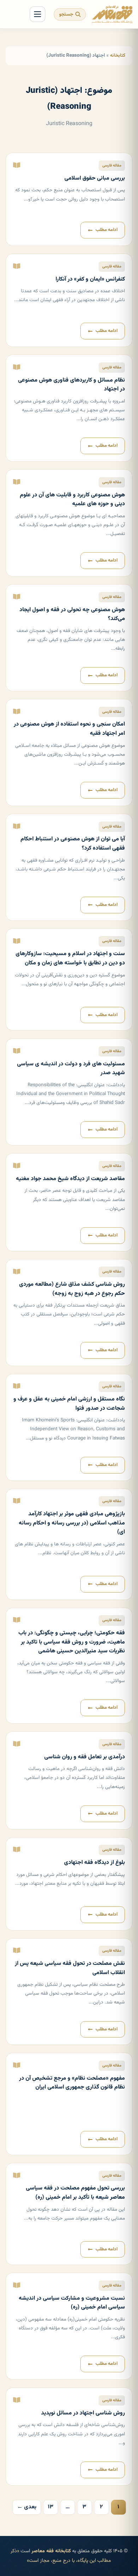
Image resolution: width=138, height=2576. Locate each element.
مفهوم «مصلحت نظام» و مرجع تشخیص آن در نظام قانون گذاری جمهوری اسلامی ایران (72, 2083)
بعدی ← (27, 2507)
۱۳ (51, 2507)
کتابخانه (118, 55)
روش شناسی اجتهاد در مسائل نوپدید (83, 2413)
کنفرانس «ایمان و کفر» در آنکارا (90, 279)
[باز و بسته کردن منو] (38, 14)
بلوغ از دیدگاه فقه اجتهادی (94, 1863)
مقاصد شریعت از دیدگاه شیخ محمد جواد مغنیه (70, 1179)
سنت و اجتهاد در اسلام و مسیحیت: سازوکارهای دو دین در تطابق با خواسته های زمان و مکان (70, 959)
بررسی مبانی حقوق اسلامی (95, 178)
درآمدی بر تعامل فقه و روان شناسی (85, 1757)
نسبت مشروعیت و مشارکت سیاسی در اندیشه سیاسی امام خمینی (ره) (72, 2303)
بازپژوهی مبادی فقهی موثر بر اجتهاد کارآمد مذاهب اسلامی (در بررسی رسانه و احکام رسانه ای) (72, 1523)
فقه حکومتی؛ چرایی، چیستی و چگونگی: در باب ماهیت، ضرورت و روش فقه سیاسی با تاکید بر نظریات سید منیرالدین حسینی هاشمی (72, 1642)
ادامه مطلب (107, 230)
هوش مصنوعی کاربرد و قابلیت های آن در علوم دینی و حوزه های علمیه (72, 500)
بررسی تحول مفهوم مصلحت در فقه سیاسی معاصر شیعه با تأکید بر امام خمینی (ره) (75, 2193)
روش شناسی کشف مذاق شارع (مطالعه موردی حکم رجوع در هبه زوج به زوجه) (72, 1289)
